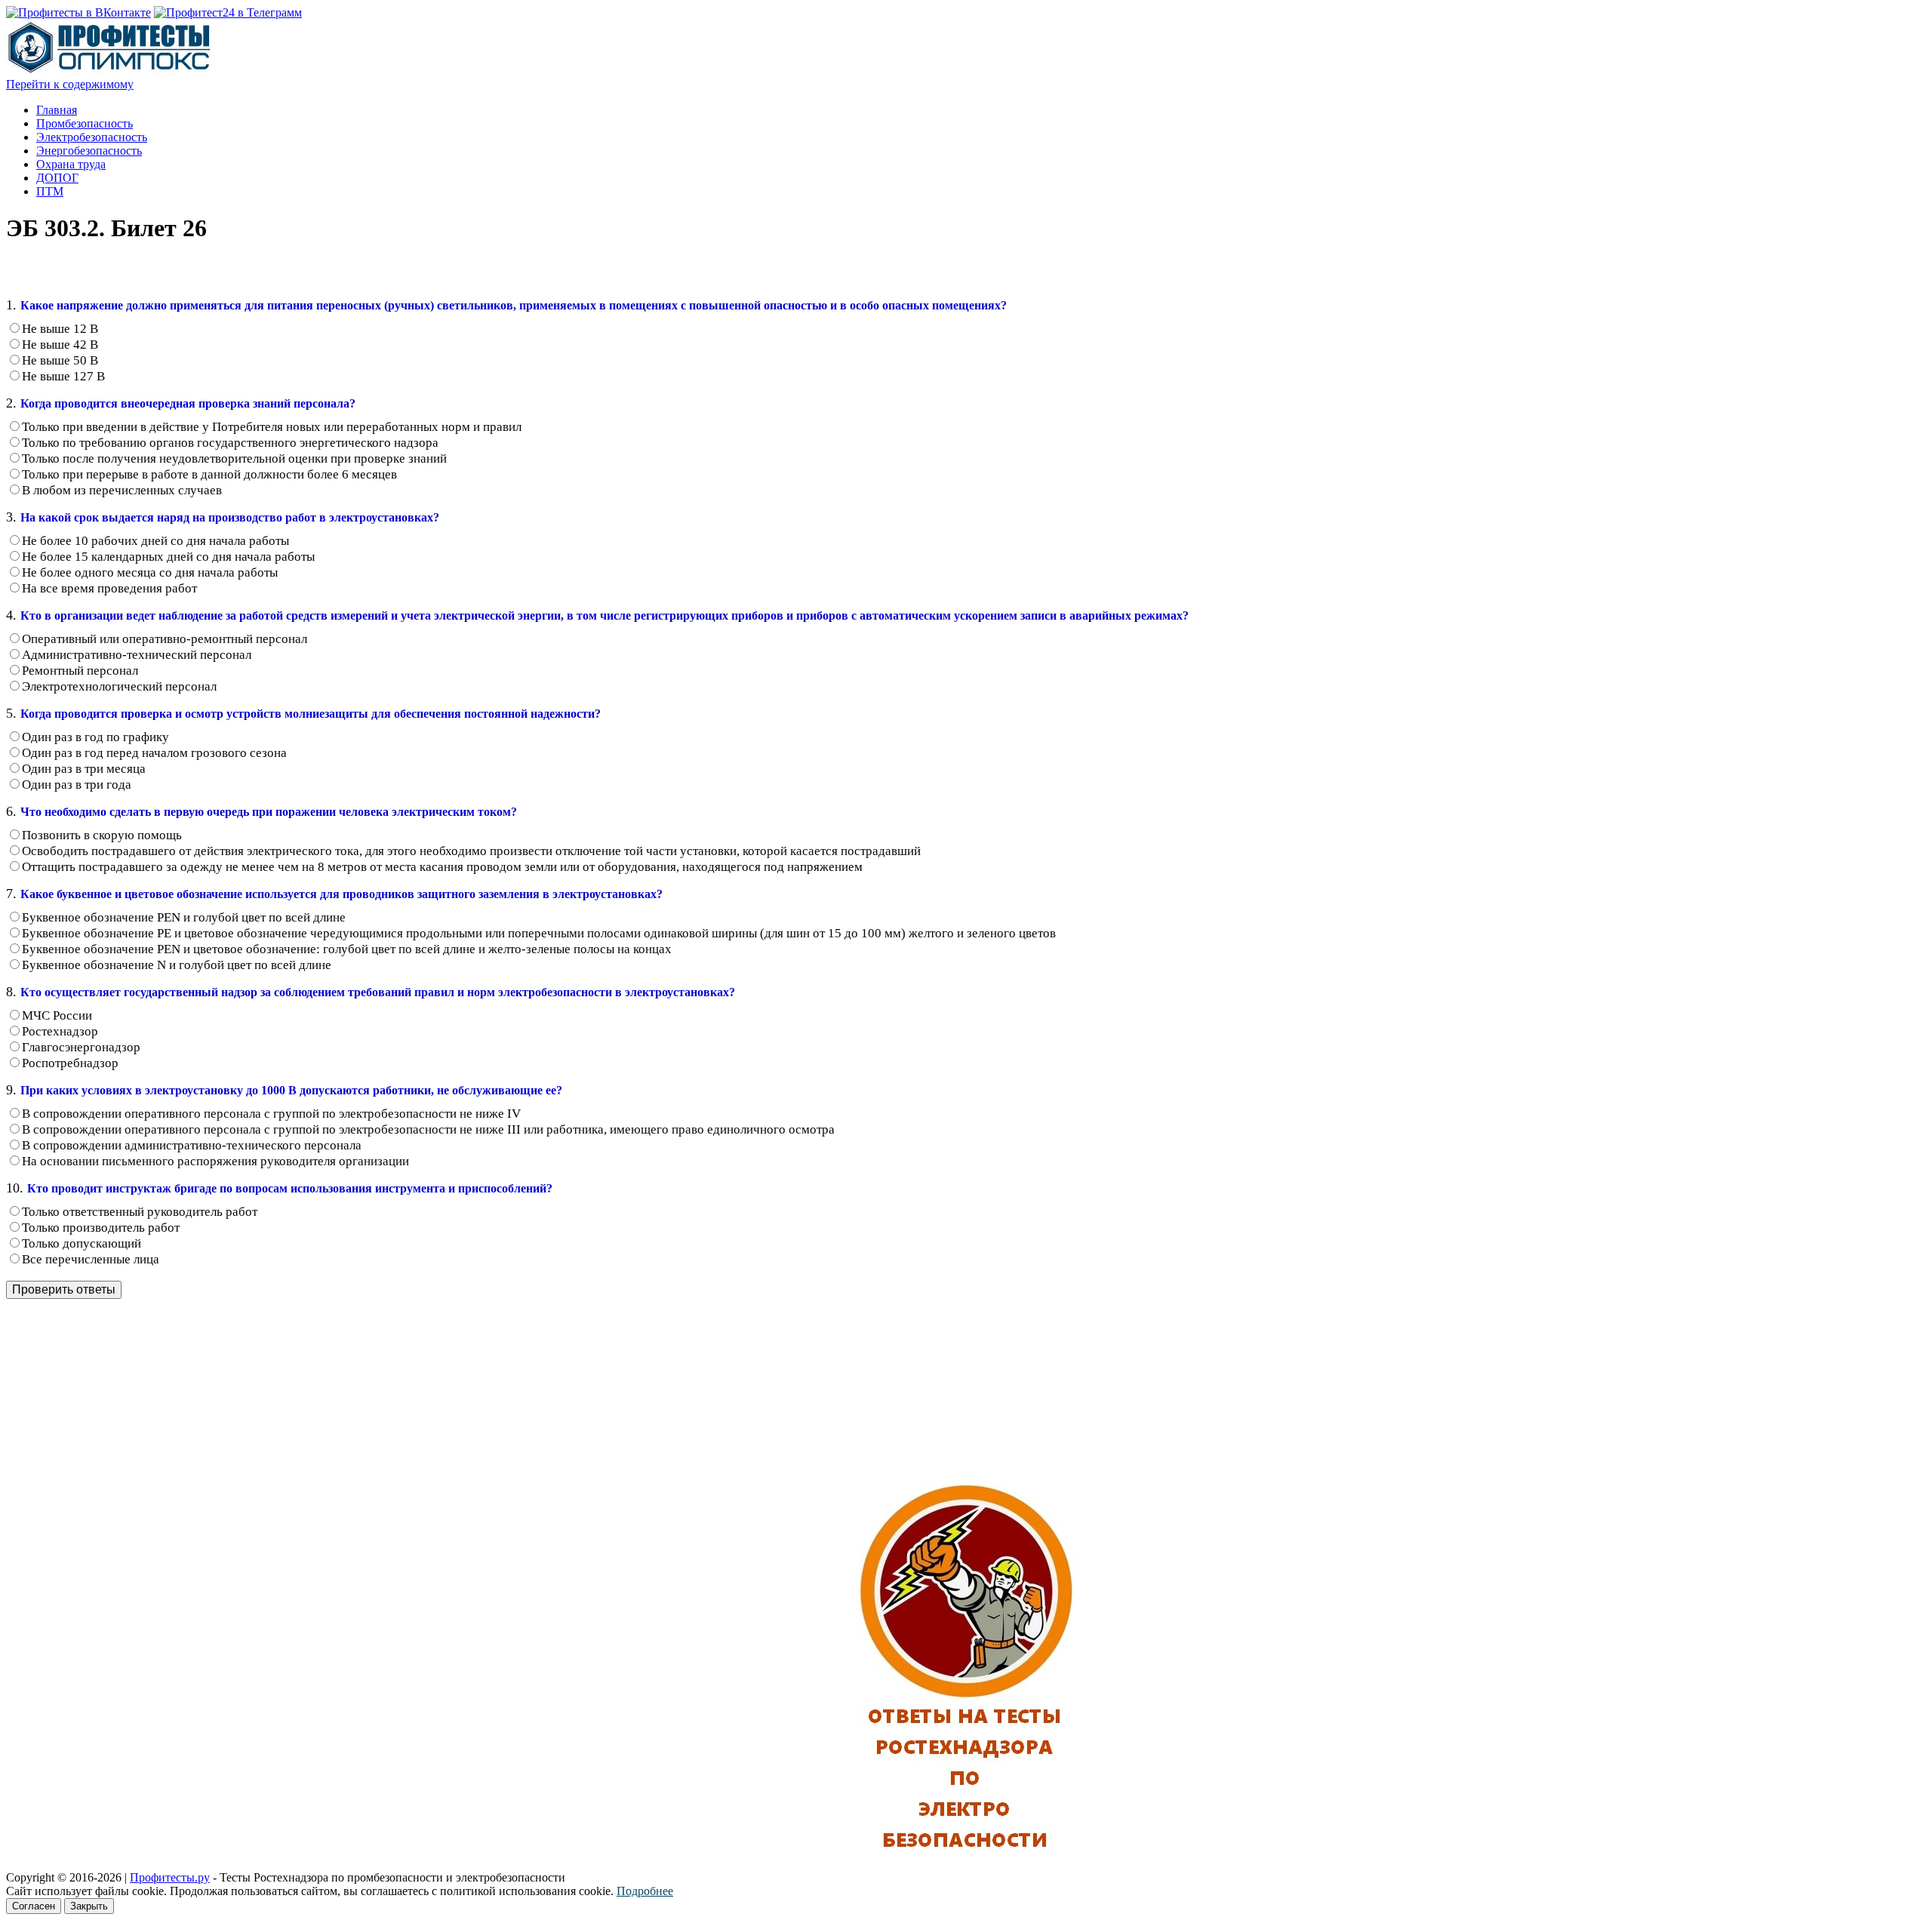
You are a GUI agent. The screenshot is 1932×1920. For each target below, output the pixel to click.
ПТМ (50, 191)
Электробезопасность (92, 137)
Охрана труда (71, 164)
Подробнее (645, 1891)
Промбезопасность (85, 123)
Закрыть (89, 1906)
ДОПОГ (57, 178)
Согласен (34, 1906)
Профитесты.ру (170, 1877)
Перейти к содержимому (70, 84)
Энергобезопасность (89, 151)
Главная (57, 110)
